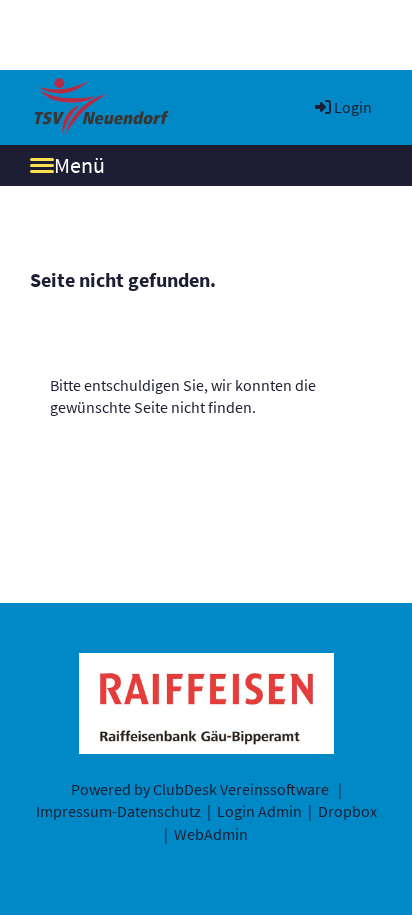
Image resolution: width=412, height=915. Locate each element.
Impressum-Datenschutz (118, 811)
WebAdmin (211, 834)
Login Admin (259, 811)
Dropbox (347, 811)
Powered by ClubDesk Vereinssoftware (200, 789)
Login (353, 107)
